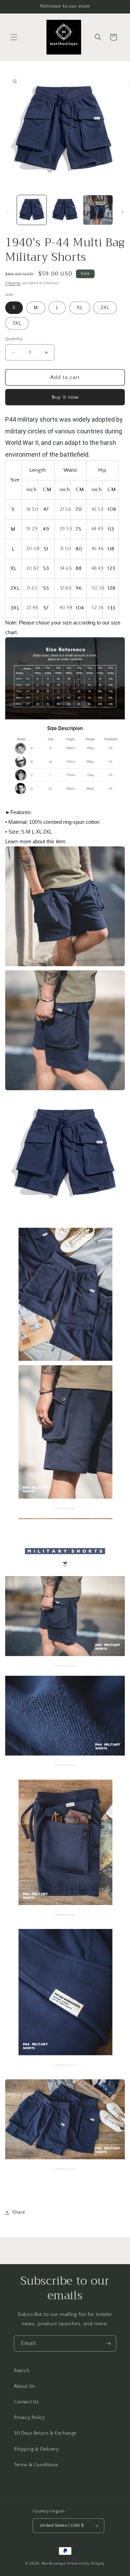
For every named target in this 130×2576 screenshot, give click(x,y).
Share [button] (19, 2212)
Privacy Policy (29, 2418)
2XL (105, 308)
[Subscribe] (108, 2343)
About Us (24, 2386)
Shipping (13, 283)
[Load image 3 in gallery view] (98, 210)
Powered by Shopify (86, 2563)
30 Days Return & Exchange (45, 2433)
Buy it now (65, 397)
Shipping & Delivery (36, 2449)
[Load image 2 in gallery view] (65, 210)
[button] (14, 37)
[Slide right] (122, 212)
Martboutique (54, 2563)
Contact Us (26, 2402)
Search (22, 2371)
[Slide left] (8, 212)
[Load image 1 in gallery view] (32, 210)
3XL (17, 323)
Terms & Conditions (36, 2465)
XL (80, 308)
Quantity (14, 339)
